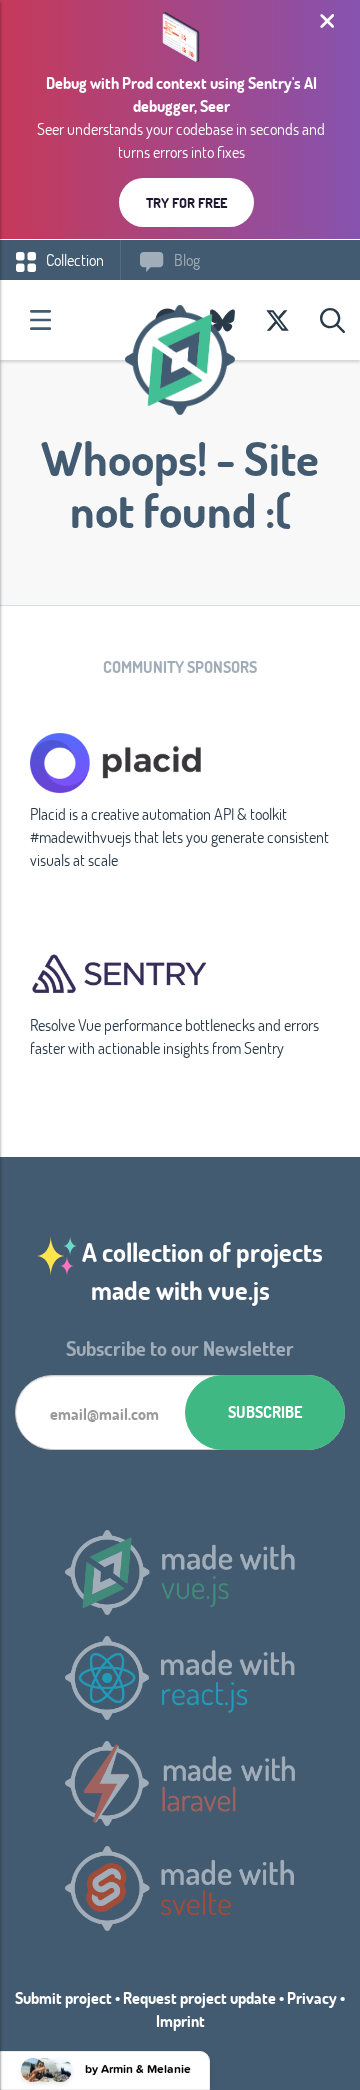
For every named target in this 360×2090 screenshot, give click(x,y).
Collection (73, 259)
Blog (185, 259)
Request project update (199, 1997)
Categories (40, 320)
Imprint (180, 2020)
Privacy (312, 1997)
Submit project (63, 1997)
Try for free (186, 202)
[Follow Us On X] (277, 320)
